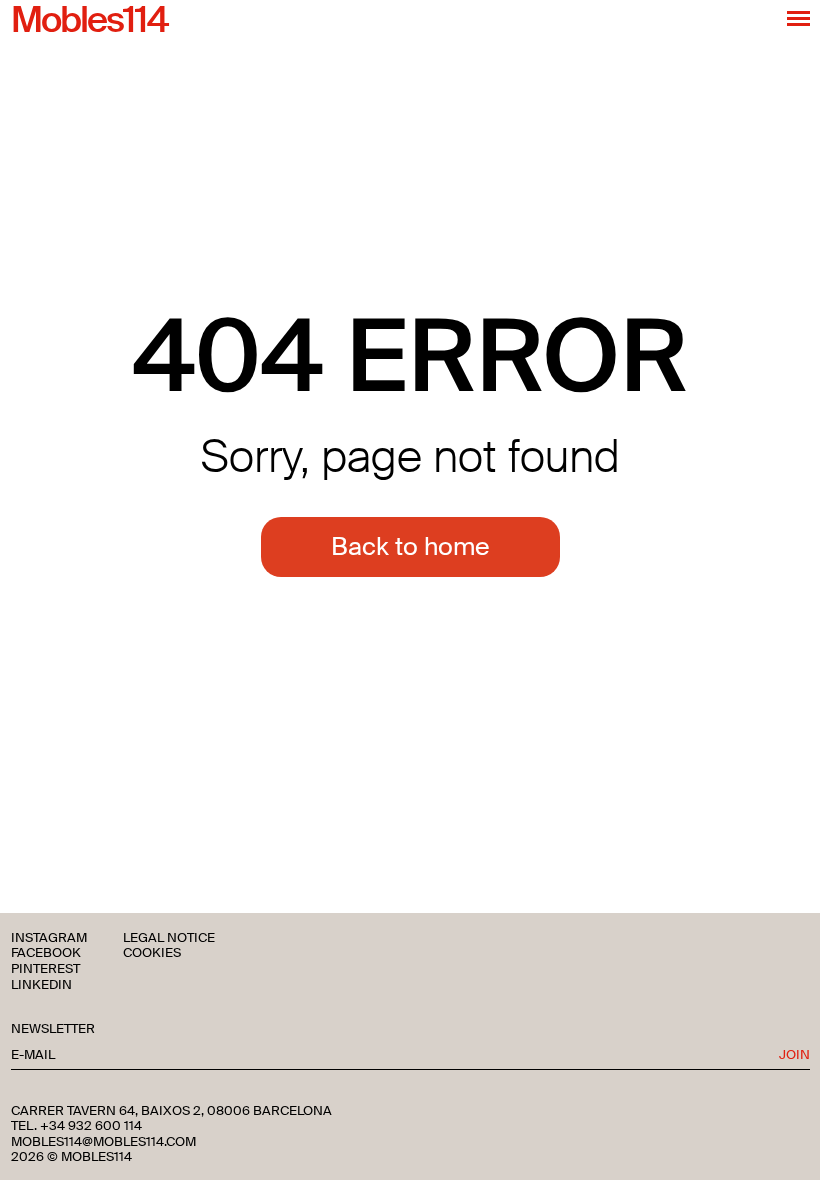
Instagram (49, 938)
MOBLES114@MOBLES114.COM (103, 1142)
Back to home (410, 546)
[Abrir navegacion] (798, 18)
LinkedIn (41, 985)
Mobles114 (89, 21)
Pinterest (45, 969)
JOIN (794, 1055)
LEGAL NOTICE (169, 938)
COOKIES (152, 953)
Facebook (46, 953)
